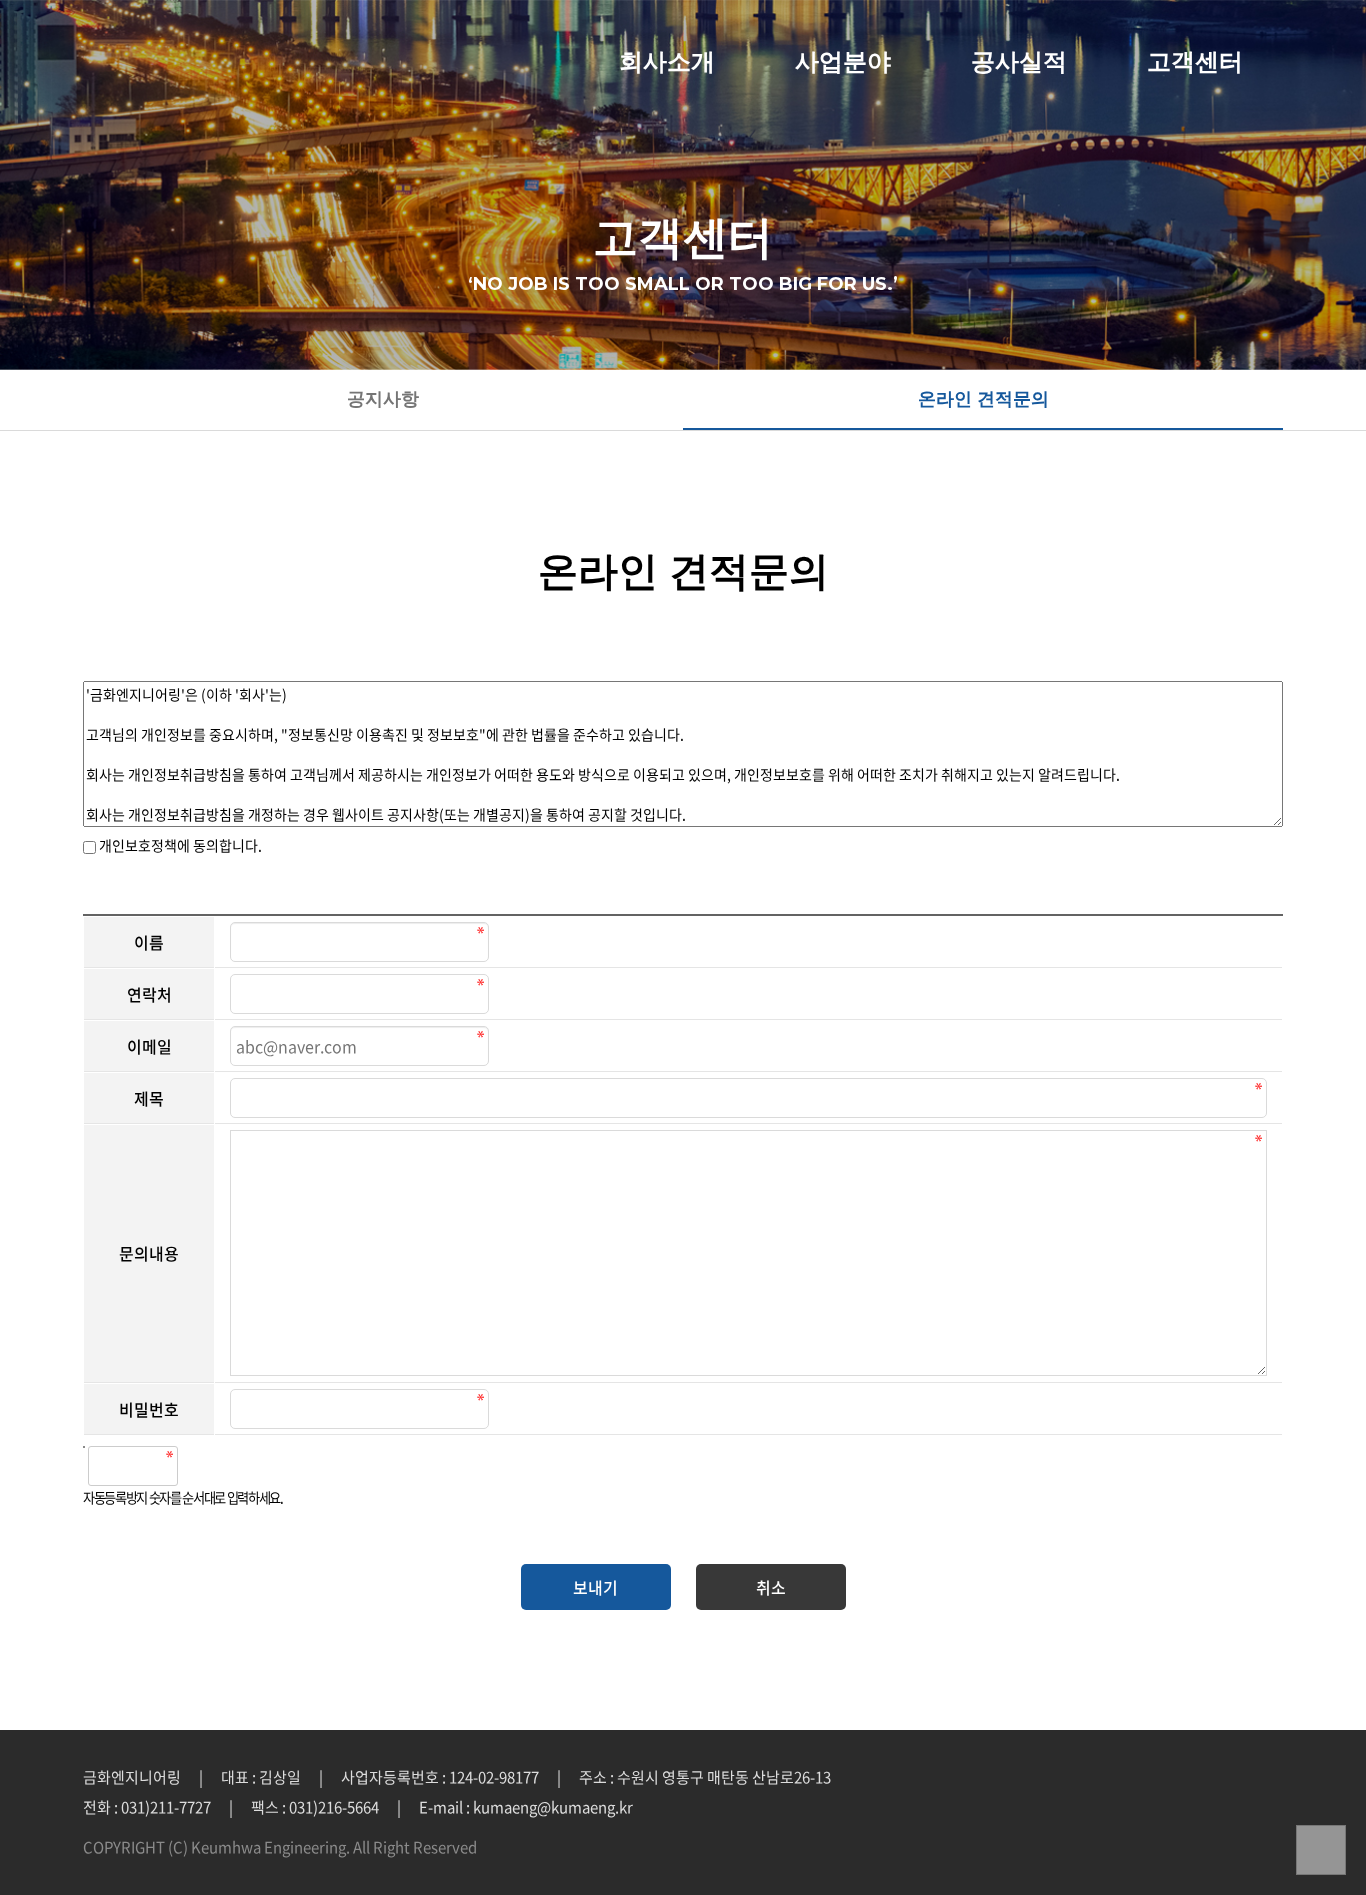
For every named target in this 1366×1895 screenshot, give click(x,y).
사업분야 (843, 62)
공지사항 (383, 399)
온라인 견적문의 (983, 399)
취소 (771, 1587)
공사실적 (1019, 62)
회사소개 (667, 62)
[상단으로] (1321, 1850)
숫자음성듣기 (201, 1466)
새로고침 (244, 1466)
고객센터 (1195, 62)
